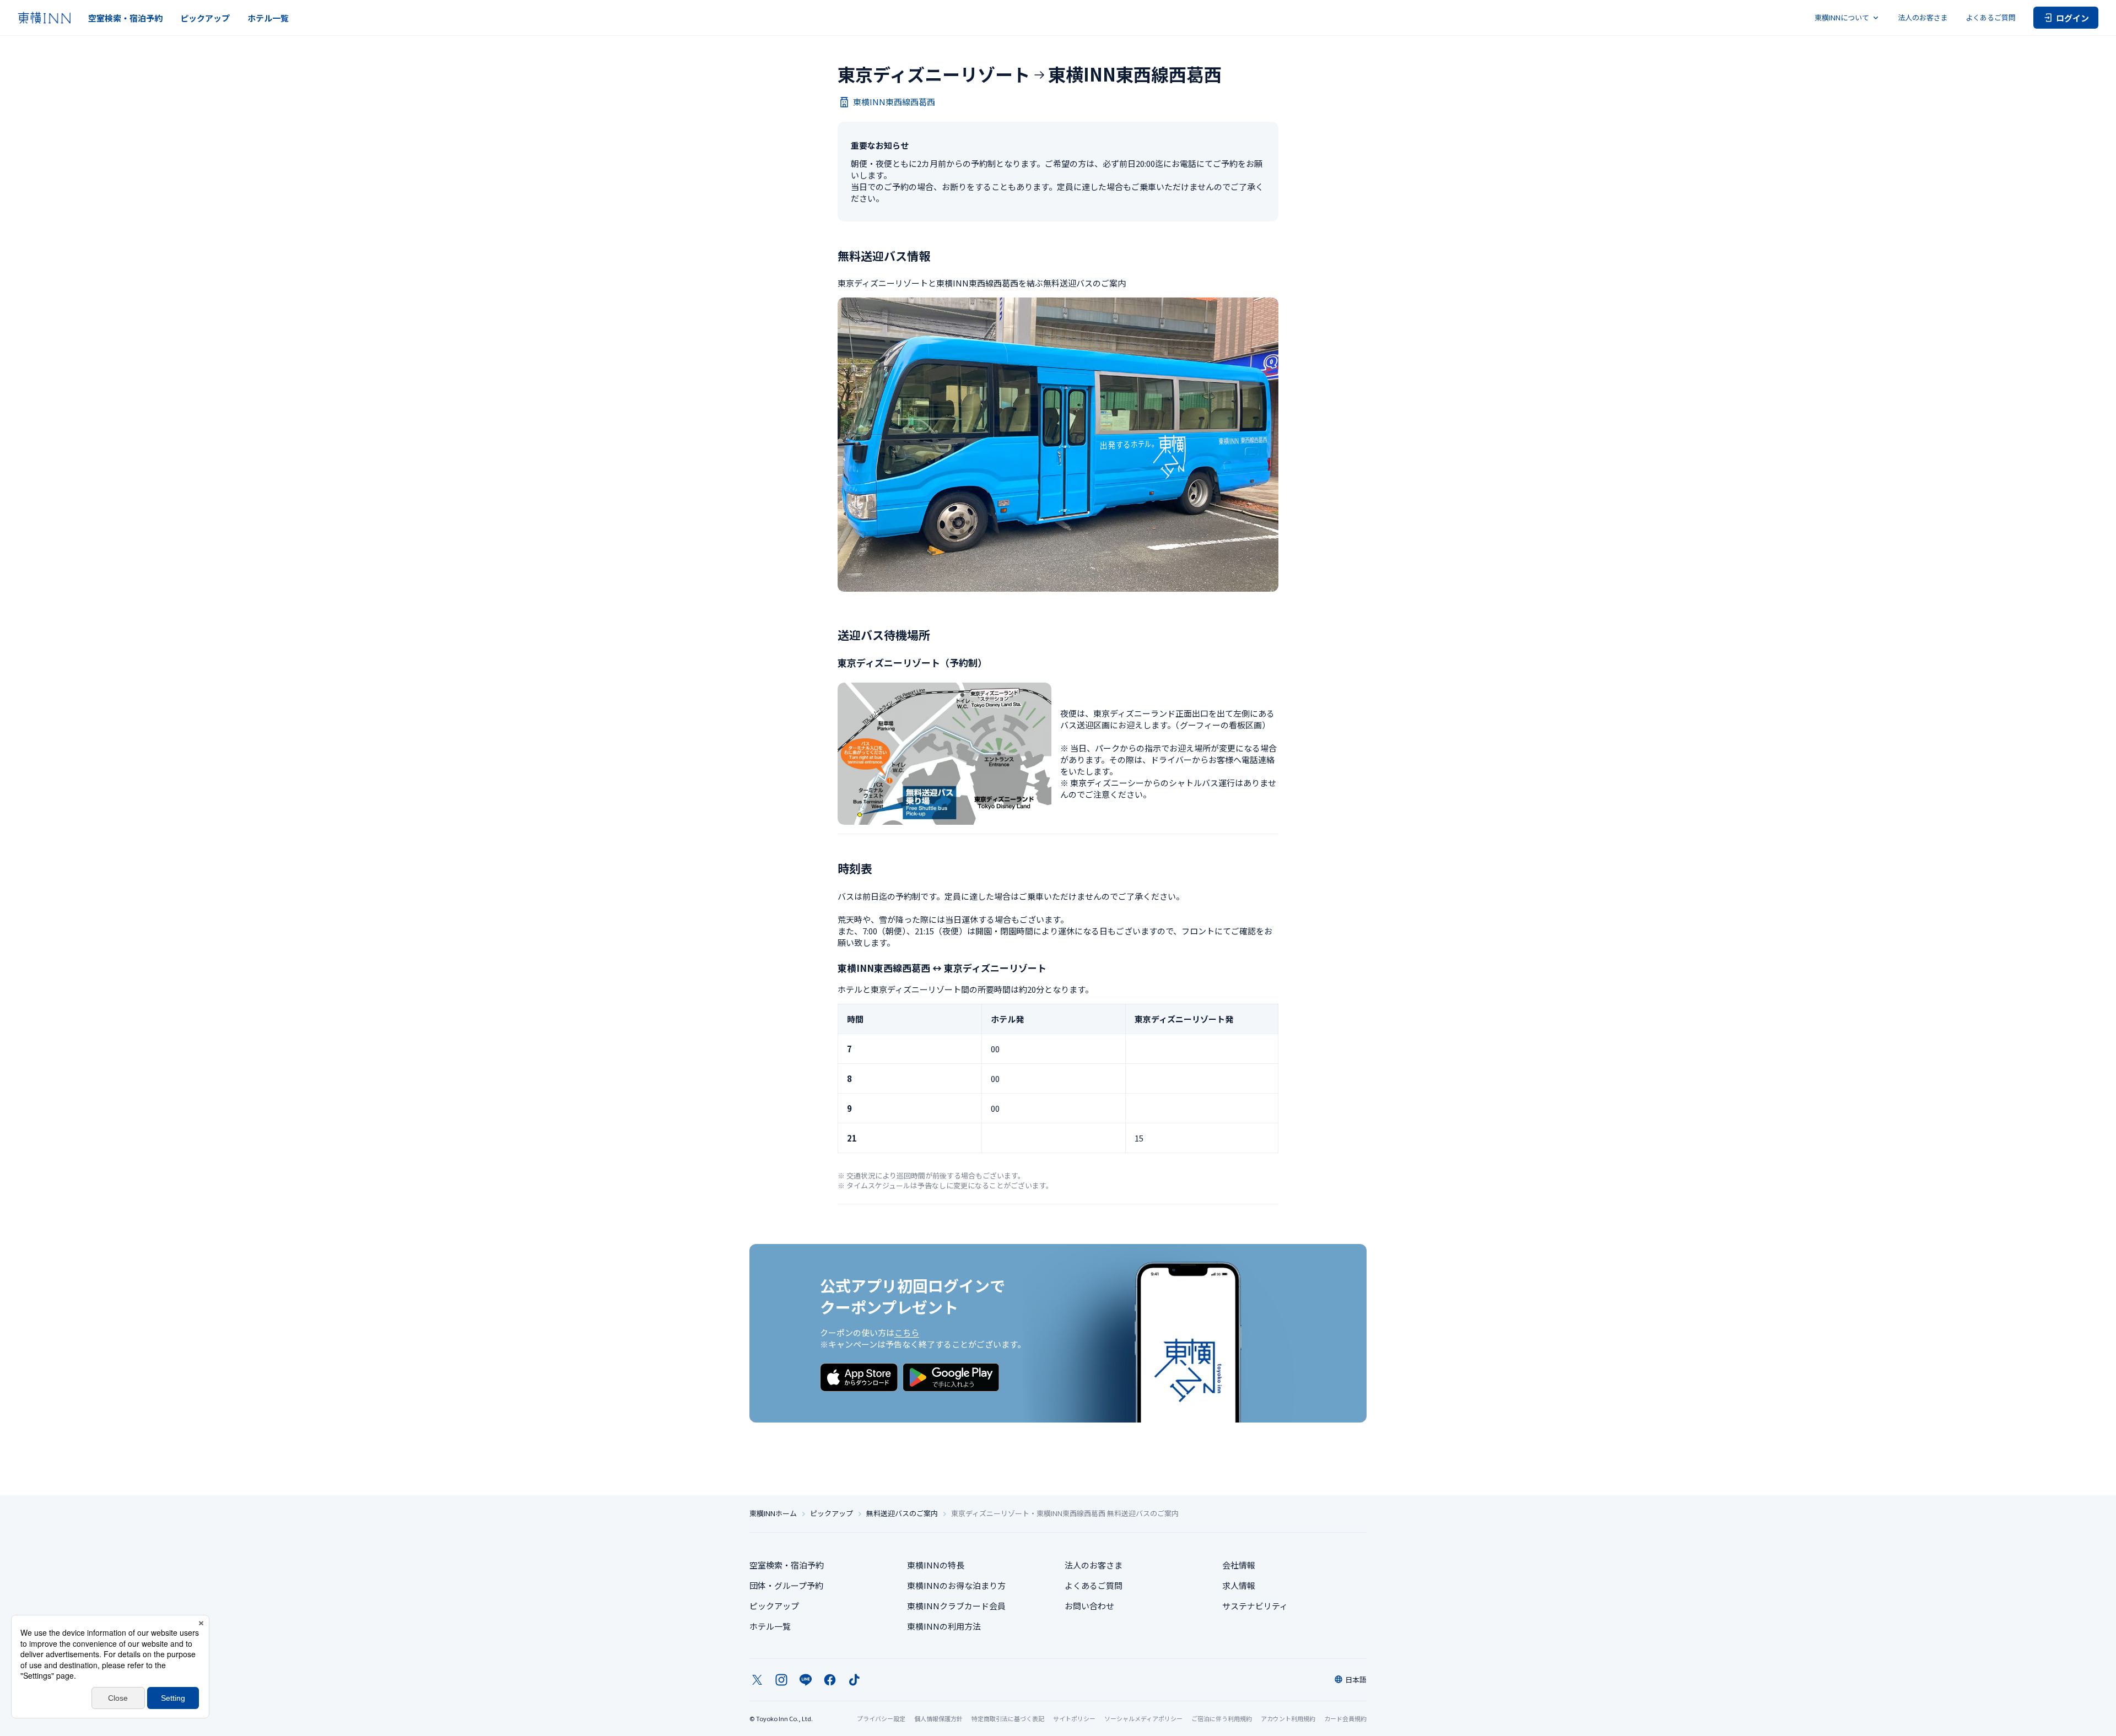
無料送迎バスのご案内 (902, 1513)
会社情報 (1239, 1565)
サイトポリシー (1074, 1718)
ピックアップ (205, 18)
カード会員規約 (1345, 1718)
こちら (907, 1332)
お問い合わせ (1089, 1606)
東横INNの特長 (936, 1565)
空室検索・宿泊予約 (125, 18)
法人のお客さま (1923, 17)
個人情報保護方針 (938, 1718)
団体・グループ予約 (786, 1585)
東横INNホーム (773, 1513)
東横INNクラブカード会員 (956, 1606)
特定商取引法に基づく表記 (1008, 1718)
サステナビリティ (1255, 1606)
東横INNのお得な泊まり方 (956, 1585)
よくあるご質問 (1991, 17)
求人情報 (1239, 1585)
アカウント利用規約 (1288, 1718)
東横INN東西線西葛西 (894, 102)
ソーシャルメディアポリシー (1143, 1718)
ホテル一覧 (268, 18)
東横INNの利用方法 (944, 1626)
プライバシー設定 (881, 1719)
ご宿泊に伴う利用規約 (1222, 1718)
